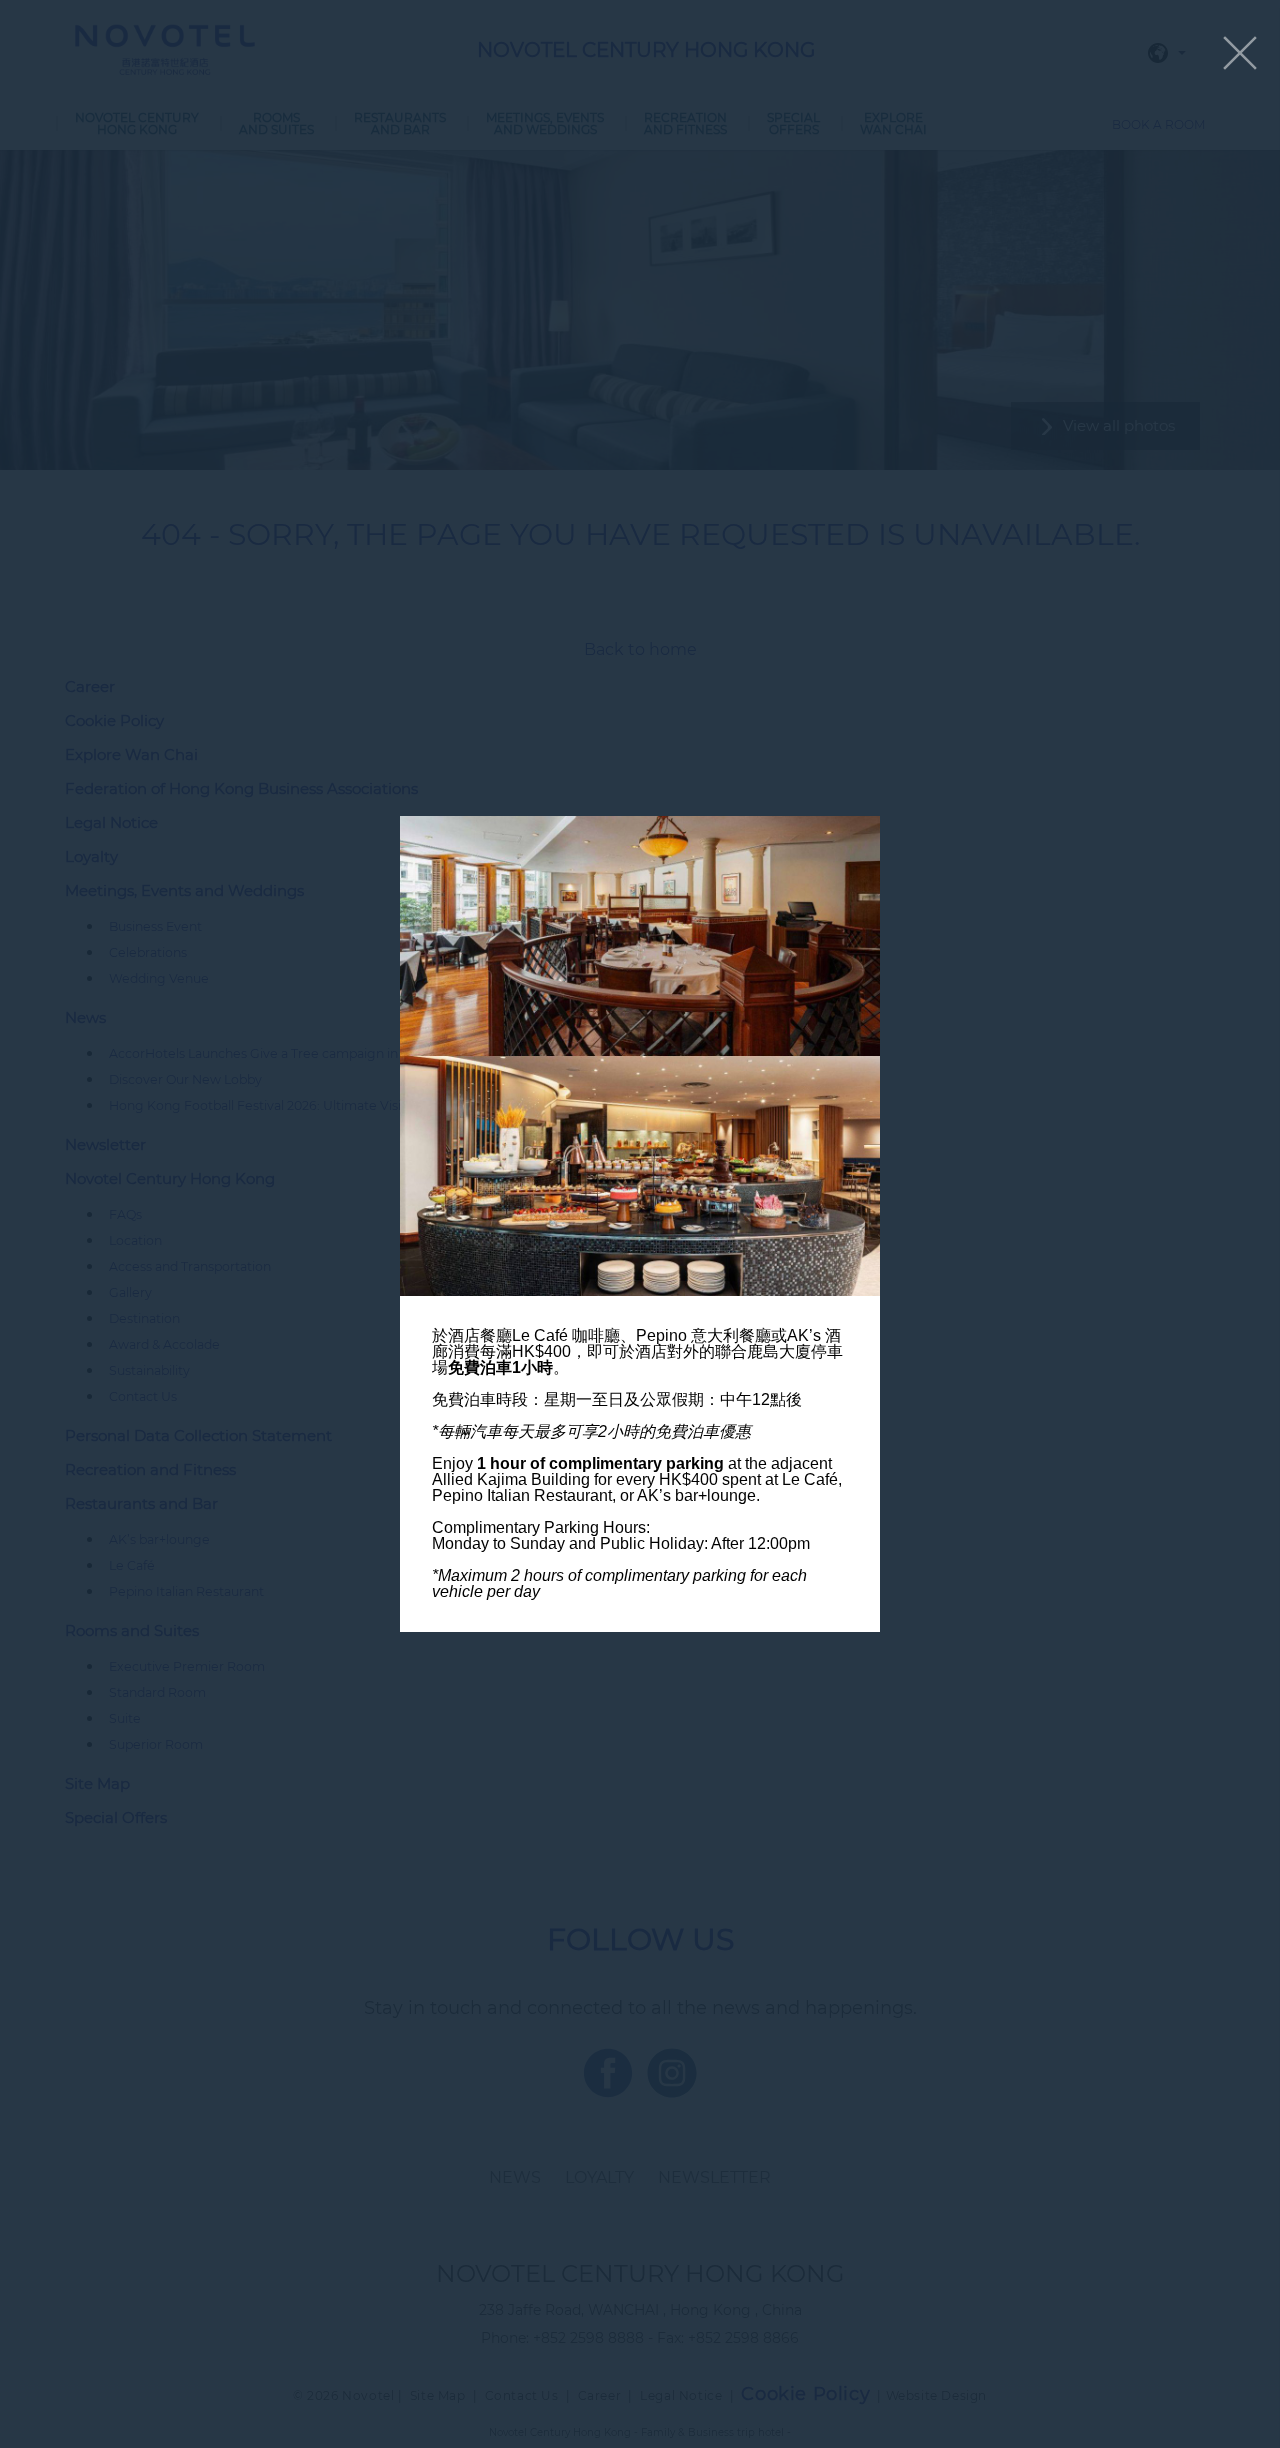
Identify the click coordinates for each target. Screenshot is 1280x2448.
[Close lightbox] (1240, 54)
